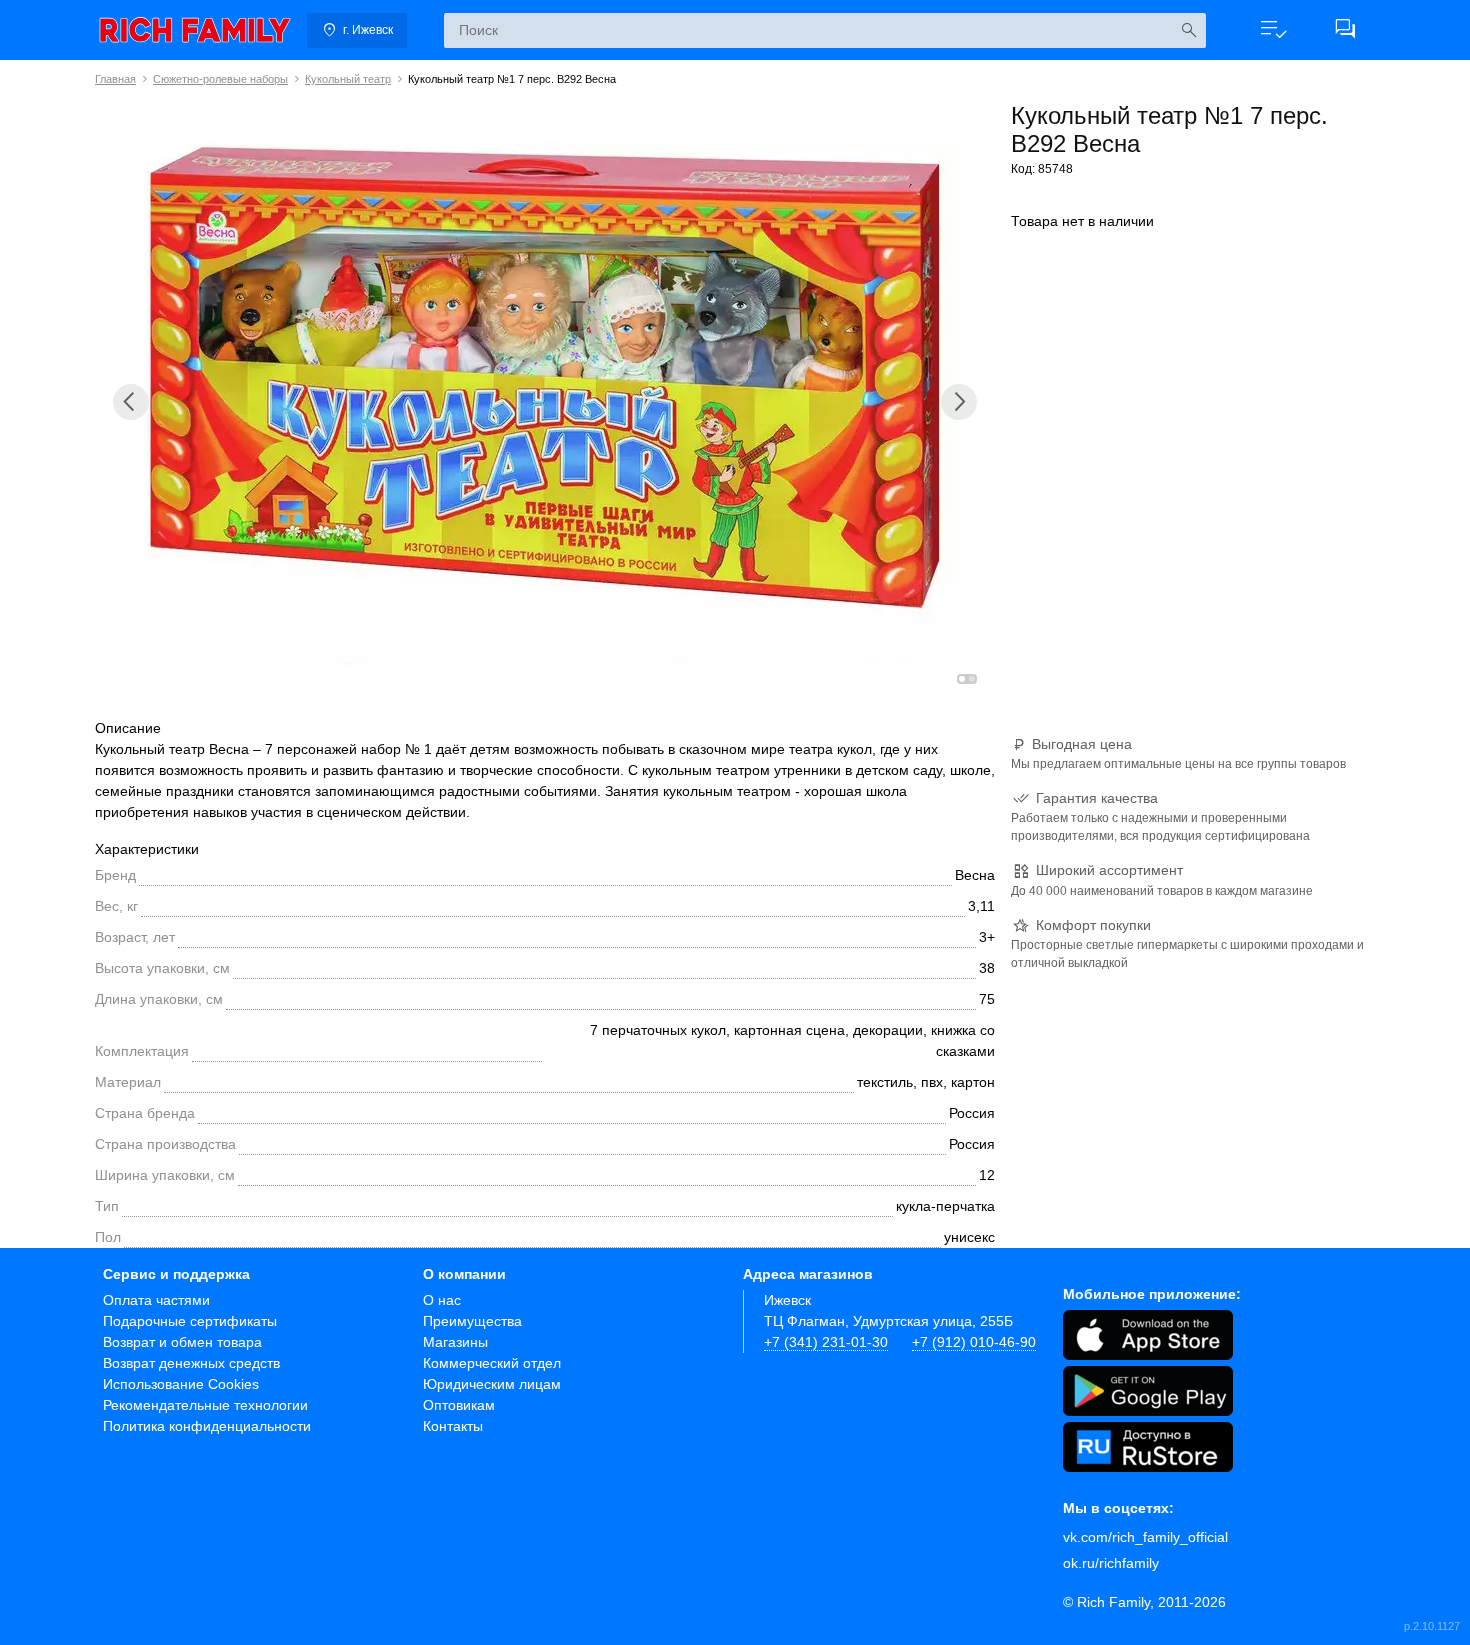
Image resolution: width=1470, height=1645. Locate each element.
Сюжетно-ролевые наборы (220, 79)
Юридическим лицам (492, 1384)
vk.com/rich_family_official (1145, 1537)
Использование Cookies (181, 1384)
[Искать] (1188, 30)
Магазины (455, 1342)
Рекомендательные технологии (205, 1405)
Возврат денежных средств (191, 1363)
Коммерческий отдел (492, 1363)
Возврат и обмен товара (182, 1342)
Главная (115, 79)
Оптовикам (459, 1405)
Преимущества (472, 1321)
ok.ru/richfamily (1111, 1563)
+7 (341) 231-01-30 (826, 1342)
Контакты (453, 1426)
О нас (442, 1300)
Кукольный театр (348, 79)
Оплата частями (156, 1300)
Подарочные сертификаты (190, 1321)
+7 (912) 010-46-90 (974, 1342)
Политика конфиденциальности (207, 1426)
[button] (1273, 30)
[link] (195, 30)
